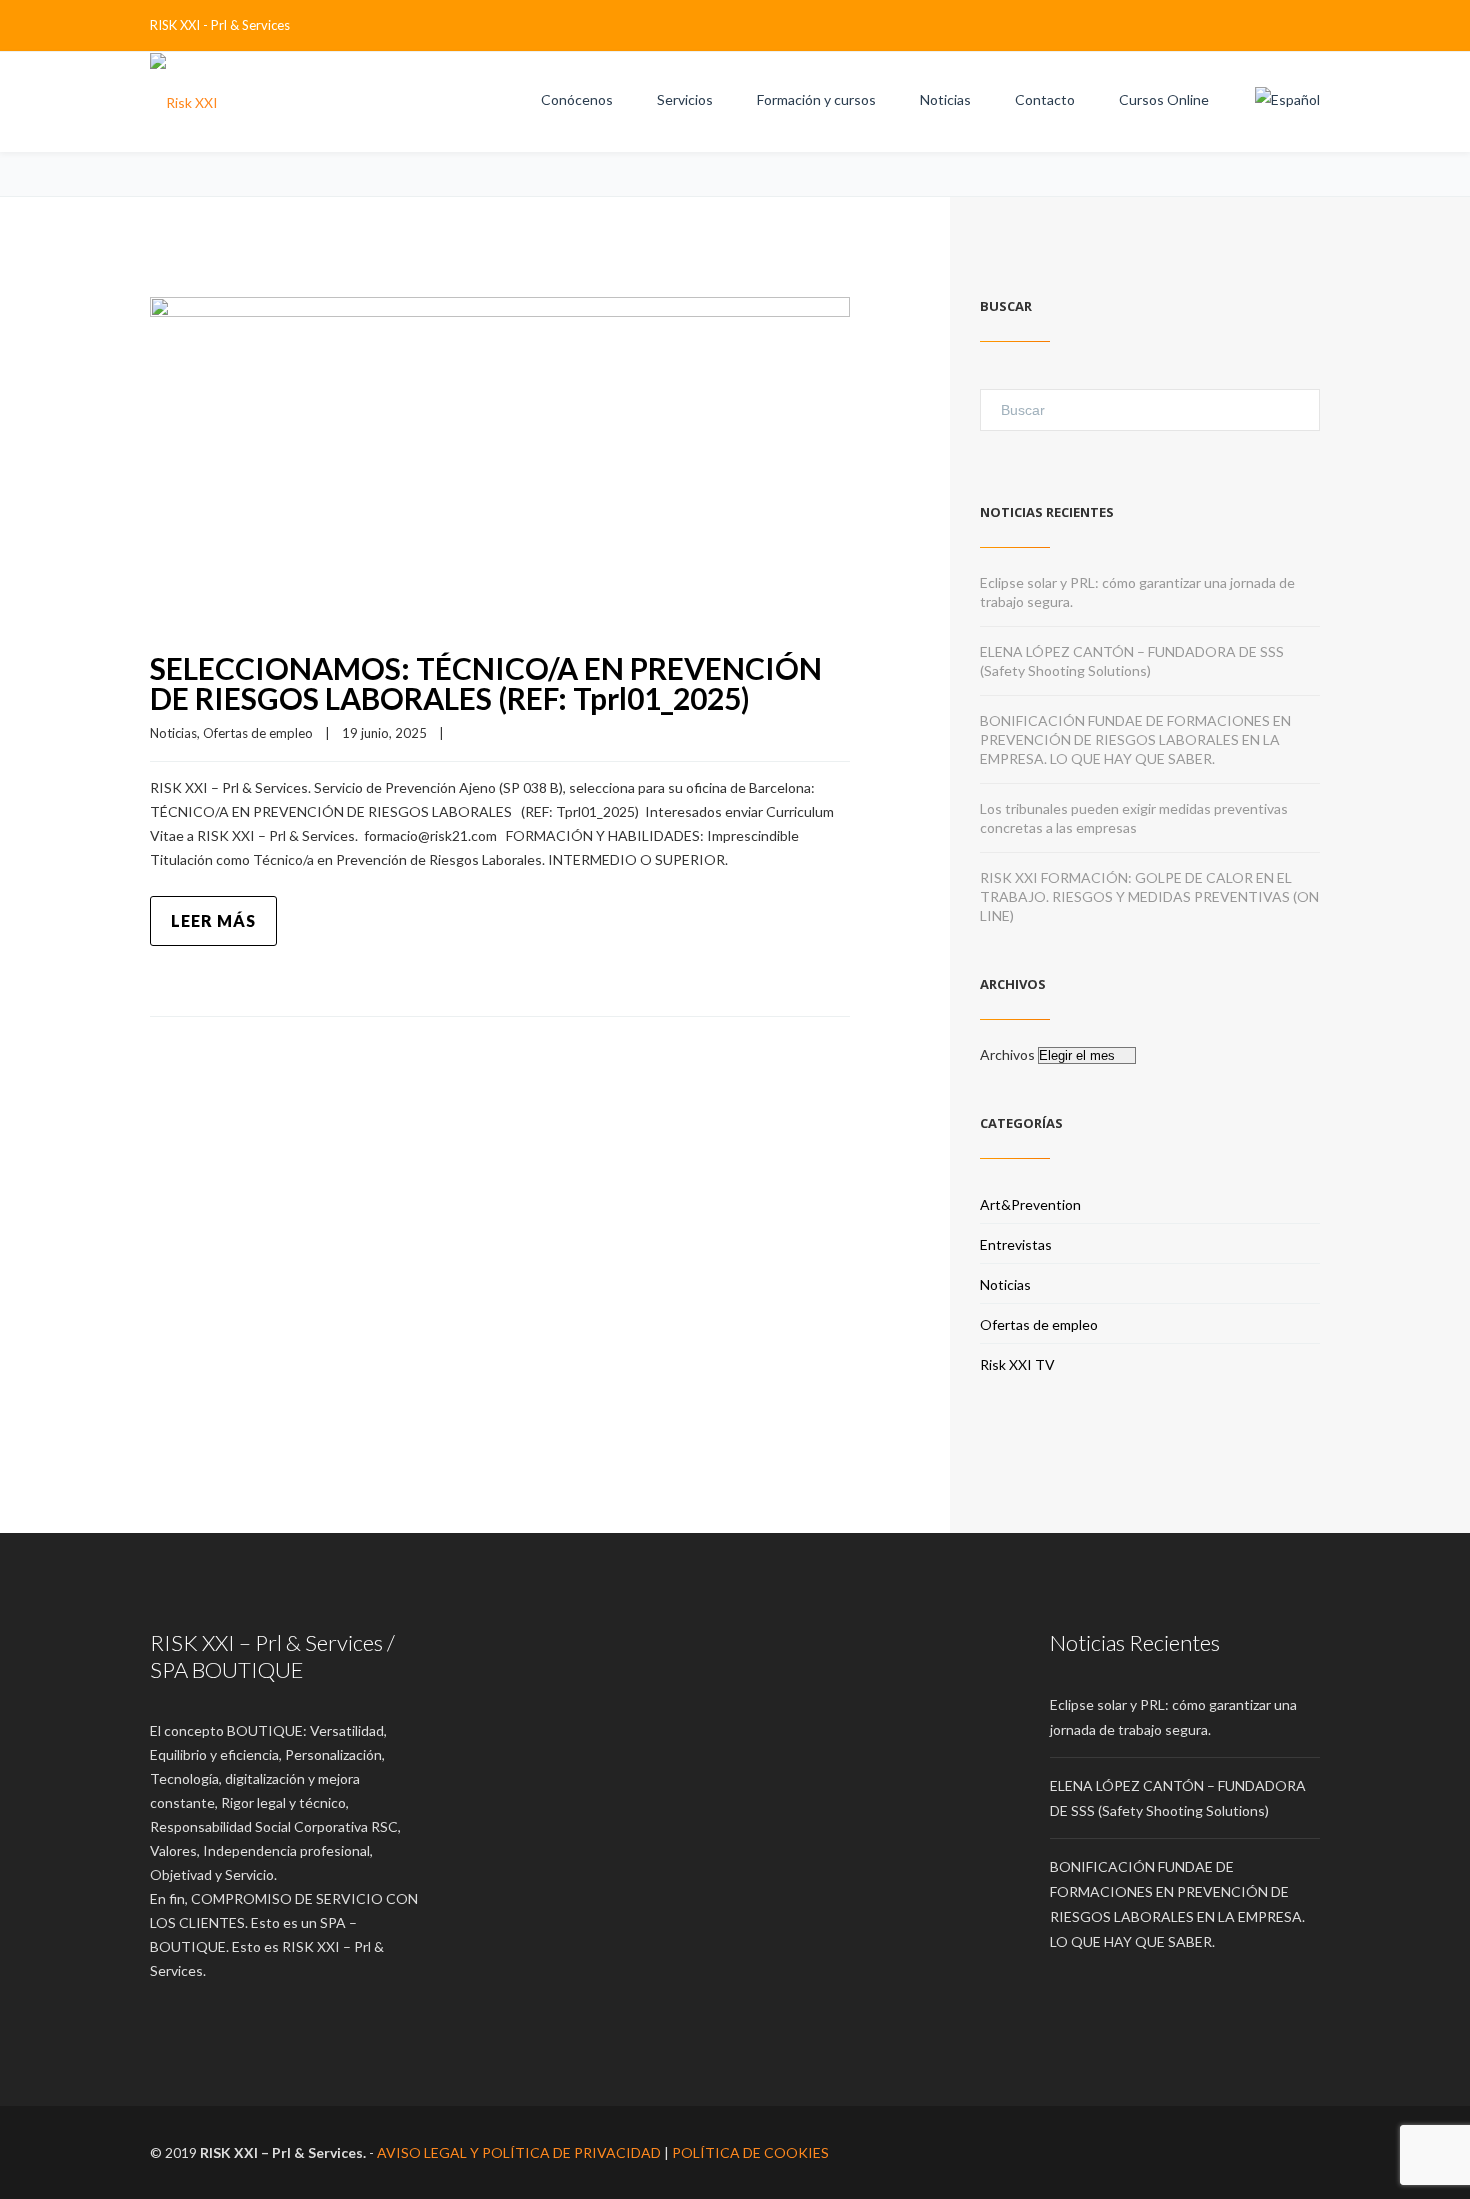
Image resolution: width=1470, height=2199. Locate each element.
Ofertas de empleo (258, 733)
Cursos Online (1164, 99)
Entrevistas (1016, 1244)
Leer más (213, 920)
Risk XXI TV (1017, 1364)
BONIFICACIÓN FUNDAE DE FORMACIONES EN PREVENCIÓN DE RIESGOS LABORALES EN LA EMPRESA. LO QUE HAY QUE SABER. (1135, 739)
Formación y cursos (816, 99)
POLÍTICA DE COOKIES (750, 2152)
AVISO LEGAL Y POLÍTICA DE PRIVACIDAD (519, 2152)
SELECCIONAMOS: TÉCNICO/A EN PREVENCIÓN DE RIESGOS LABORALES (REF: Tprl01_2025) (486, 683)
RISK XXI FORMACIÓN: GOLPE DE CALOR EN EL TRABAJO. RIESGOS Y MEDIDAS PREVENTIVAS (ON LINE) (1149, 896)
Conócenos (577, 99)
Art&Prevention (1030, 1204)
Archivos (1007, 1054)
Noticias (945, 99)
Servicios (685, 99)
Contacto (1045, 99)
